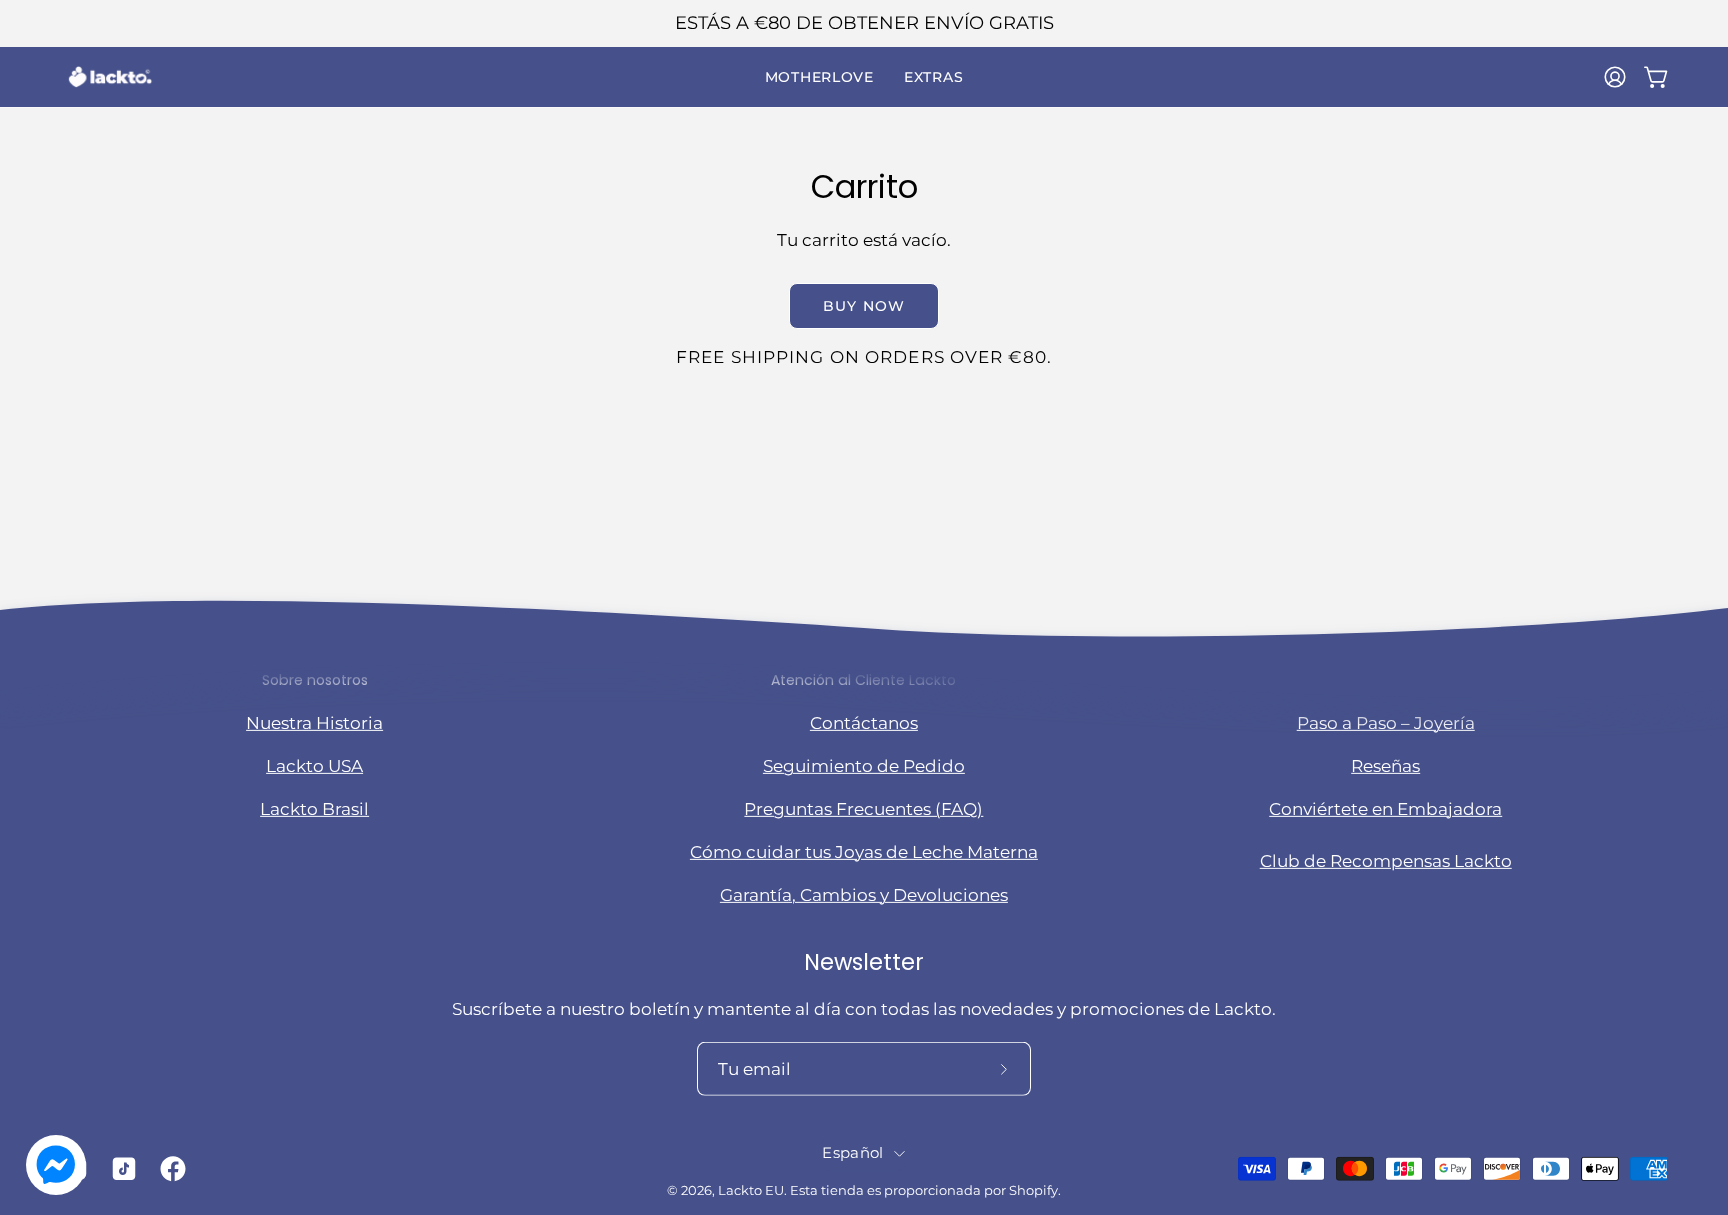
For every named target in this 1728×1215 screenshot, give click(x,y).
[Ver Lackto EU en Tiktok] (120, 1169)
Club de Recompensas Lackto (1386, 861)
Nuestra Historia (314, 722)
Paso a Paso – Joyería (1386, 722)
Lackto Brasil (314, 809)
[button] (819, 77)
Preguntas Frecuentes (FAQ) (863, 809)
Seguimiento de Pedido (864, 765)
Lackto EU (751, 1190)
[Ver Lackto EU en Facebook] (169, 1169)
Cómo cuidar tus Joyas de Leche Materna (864, 852)
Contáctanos (864, 722)
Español (852, 1153)
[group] (864, 23)
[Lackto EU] (110, 77)
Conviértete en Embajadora (1385, 809)
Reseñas (1385, 765)
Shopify (1033, 1190)
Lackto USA (314, 765)
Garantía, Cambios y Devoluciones (864, 895)
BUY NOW (864, 306)
